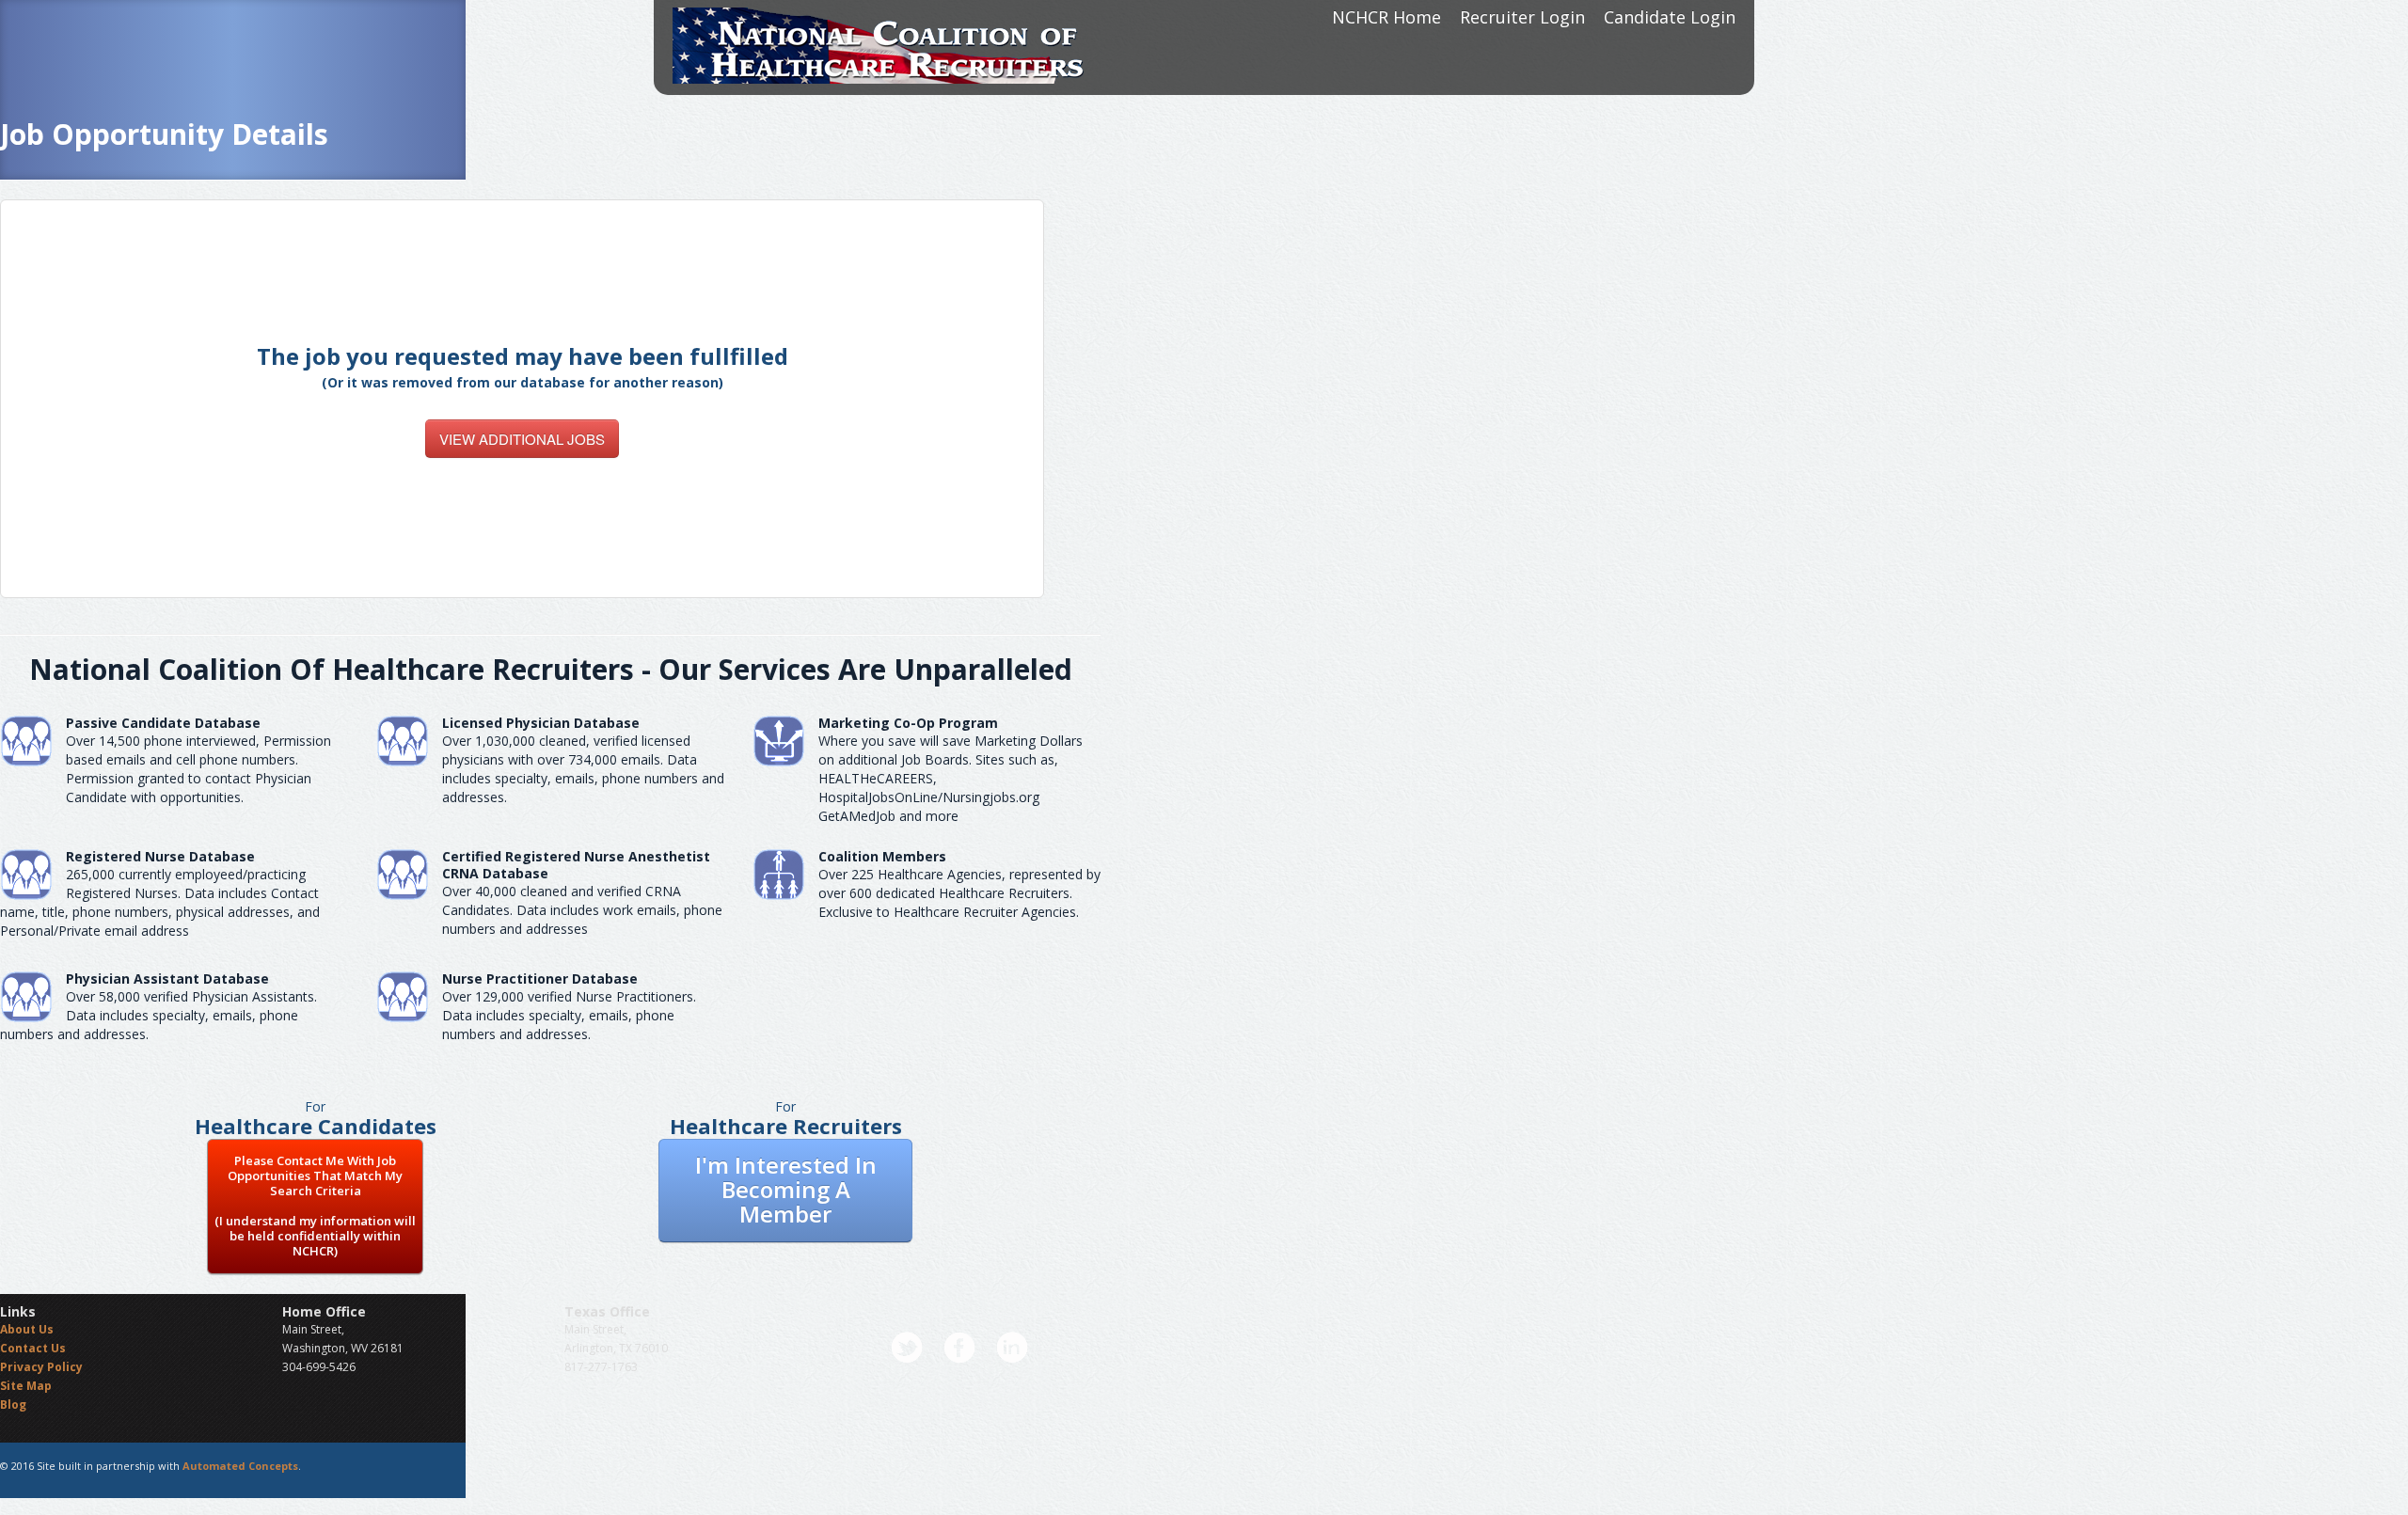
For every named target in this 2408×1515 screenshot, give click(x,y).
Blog (13, 1405)
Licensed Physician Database (541, 723)
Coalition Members (882, 856)
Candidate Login (1670, 17)
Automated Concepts (240, 1466)
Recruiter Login (1522, 17)
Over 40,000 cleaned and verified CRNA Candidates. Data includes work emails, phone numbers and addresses (582, 910)
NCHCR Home (1386, 17)
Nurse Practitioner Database (540, 978)
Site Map (26, 1386)
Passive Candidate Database (163, 723)
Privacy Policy (41, 1367)
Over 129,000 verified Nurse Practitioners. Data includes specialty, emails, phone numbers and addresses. (569, 1015)
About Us (27, 1329)
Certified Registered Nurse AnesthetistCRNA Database (576, 865)
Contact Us (33, 1348)
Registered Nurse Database (160, 856)
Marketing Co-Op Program (908, 723)
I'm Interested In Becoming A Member (786, 1189)
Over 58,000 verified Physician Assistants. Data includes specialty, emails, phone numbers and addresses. (158, 1015)
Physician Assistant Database (167, 978)
